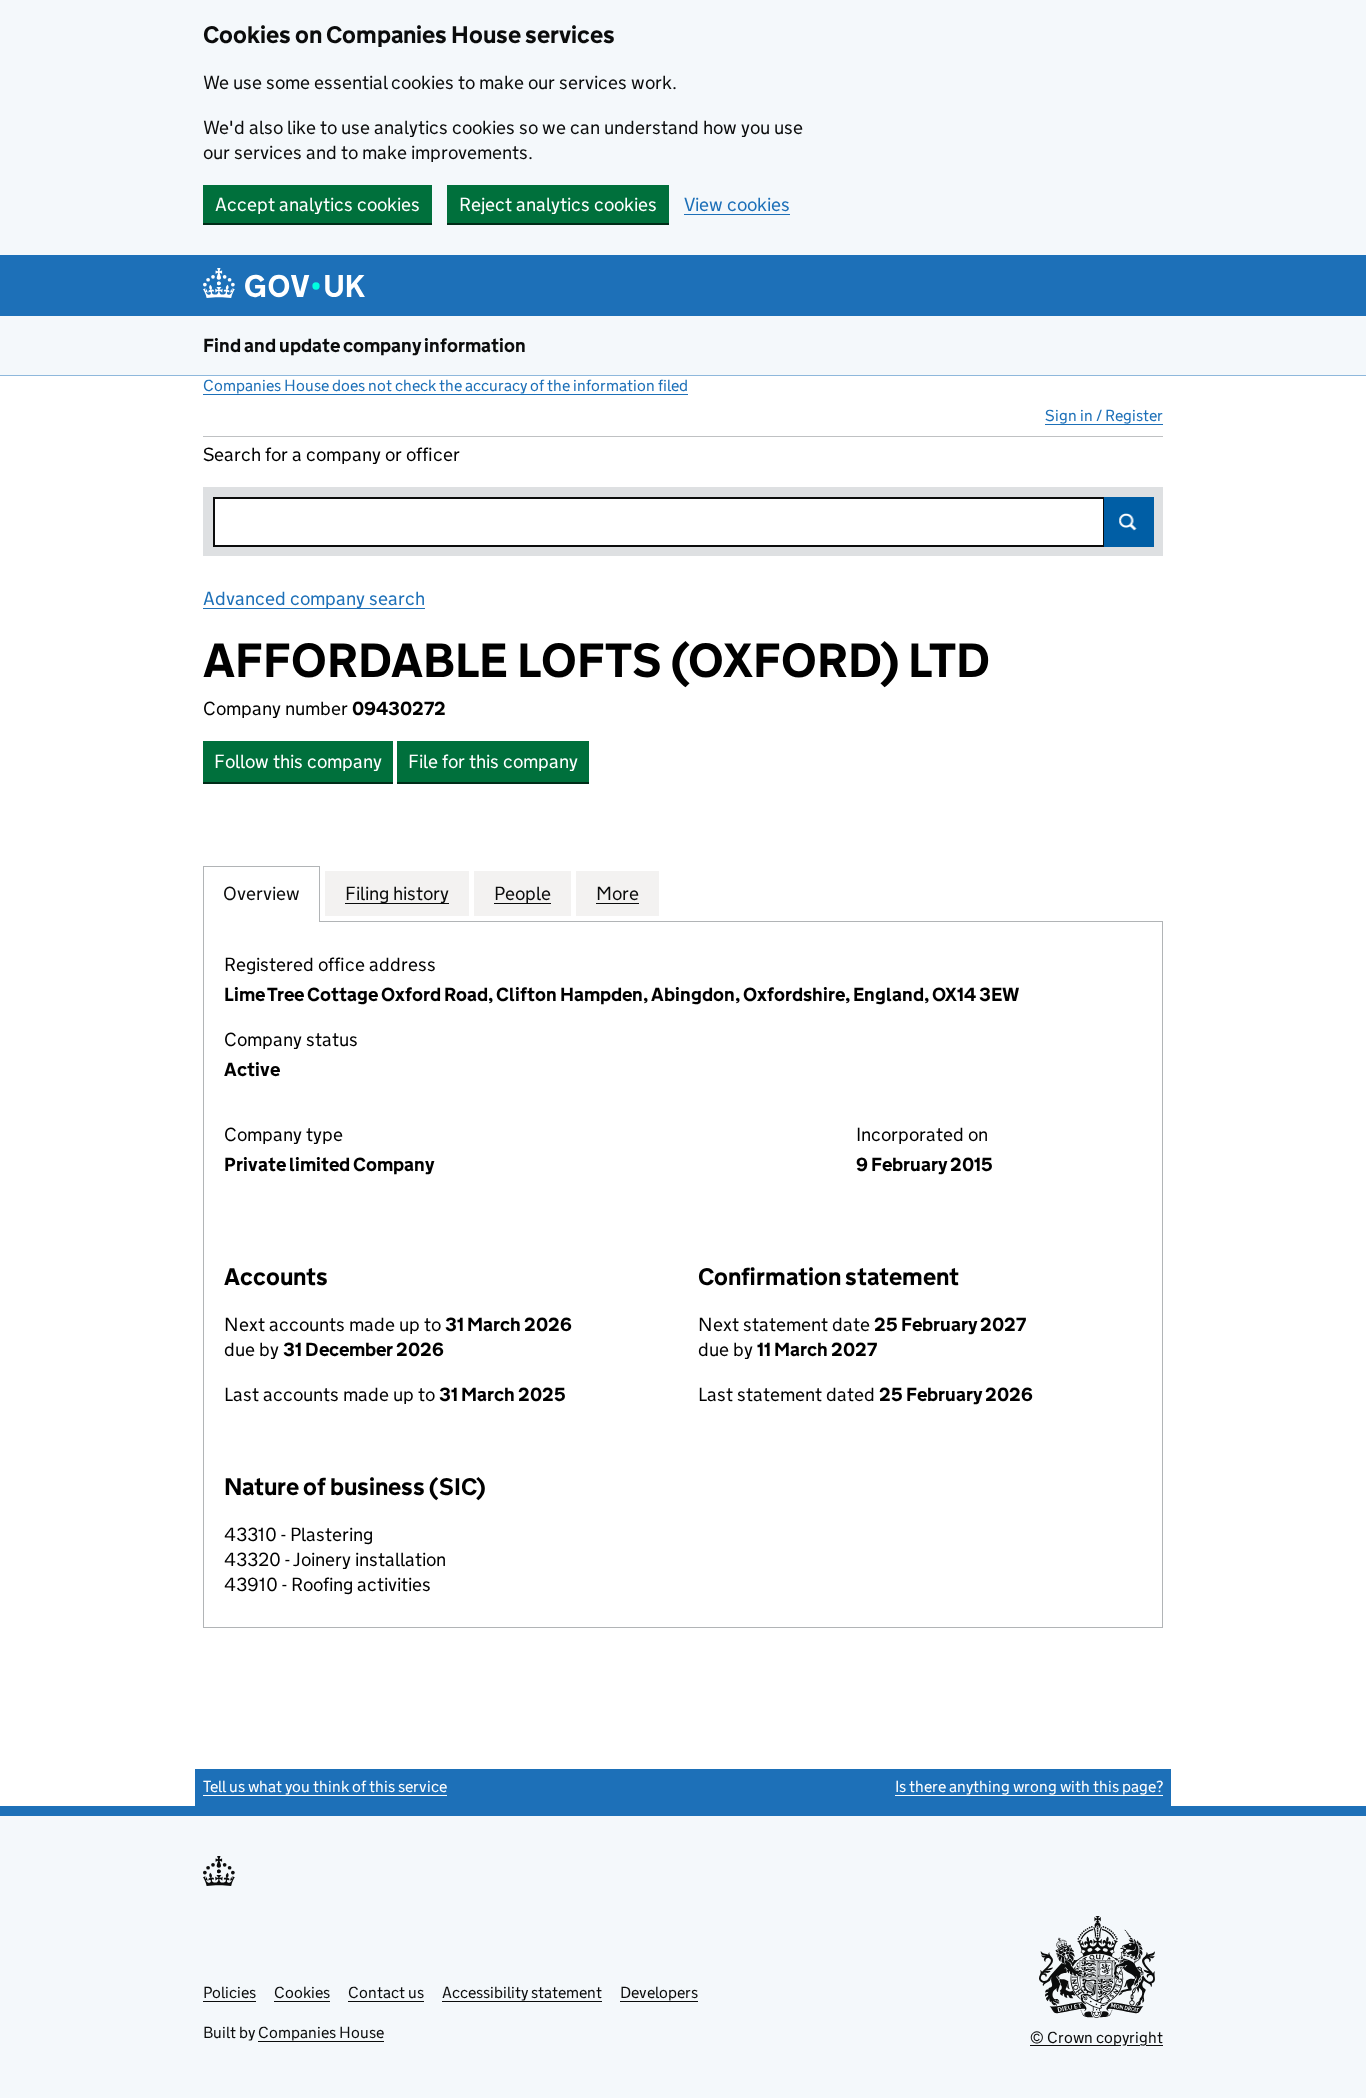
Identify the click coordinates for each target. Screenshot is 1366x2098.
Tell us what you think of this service (325, 1786)
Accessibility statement (522, 1992)
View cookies (737, 204)
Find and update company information (364, 345)
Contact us (386, 1992)
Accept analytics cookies (317, 204)
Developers (659, 1992)
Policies (229, 1992)
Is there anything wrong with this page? (1029, 1786)
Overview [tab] (261, 893)
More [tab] (617, 893)
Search (1129, 522)
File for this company (493, 761)
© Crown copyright (1096, 2037)
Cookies (302, 1992)
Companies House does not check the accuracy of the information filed (445, 385)
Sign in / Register (1104, 415)
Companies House (321, 2032)
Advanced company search (314, 598)
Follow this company (298, 761)
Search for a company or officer (331, 454)
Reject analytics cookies (558, 204)
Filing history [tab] (397, 893)
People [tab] (522, 893)
